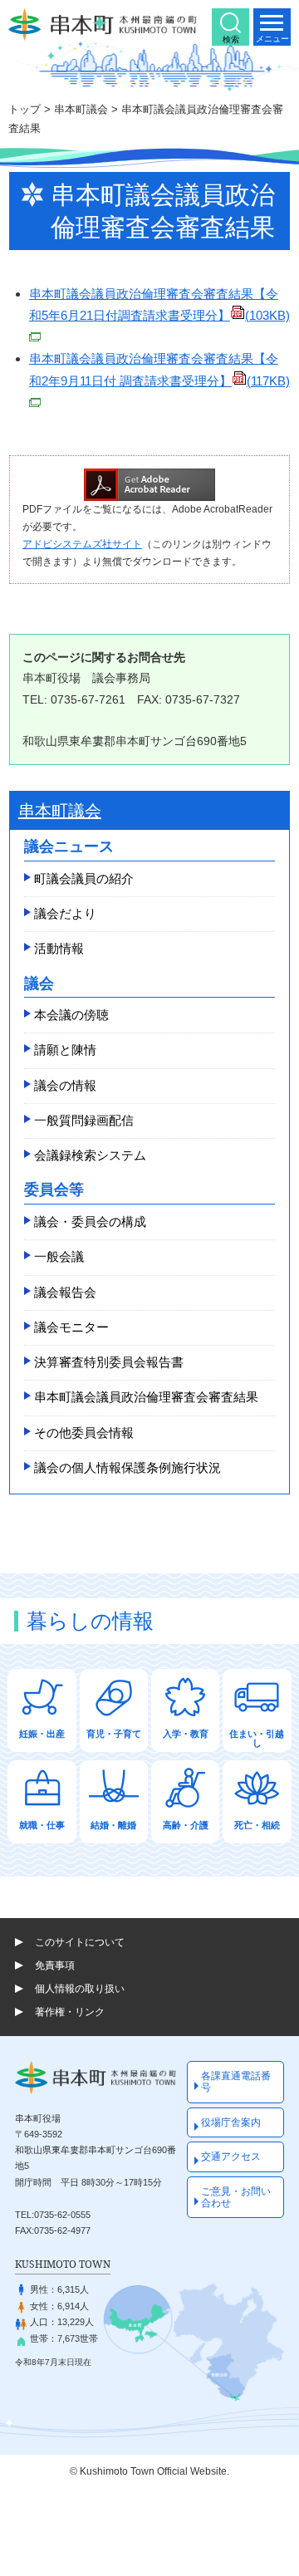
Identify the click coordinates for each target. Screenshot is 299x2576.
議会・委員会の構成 (90, 1222)
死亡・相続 (257, 1825)
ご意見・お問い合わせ (236, 2197)
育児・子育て (114, 1734)
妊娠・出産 (42, 1734)
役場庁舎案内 (231, 2122)
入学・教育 (186, 1734)
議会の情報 (65, 1085)
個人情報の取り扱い (80, 1989)
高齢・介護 (186, 1825)
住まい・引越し (257, 1738)
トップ (25, 109)
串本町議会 (81, 109)
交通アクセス (231, 2156)
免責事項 (55, 1965)
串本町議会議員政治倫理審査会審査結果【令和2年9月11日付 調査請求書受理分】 (159, 369)
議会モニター (71, 1327)
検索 (231, 39)
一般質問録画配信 (84, 1120)
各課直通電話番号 (236, 2082)
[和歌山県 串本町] (103, 25)
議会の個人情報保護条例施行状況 (127, 1467)
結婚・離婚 (113, 1825)
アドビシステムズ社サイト (82, 544)
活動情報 (59, 948)
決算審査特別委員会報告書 (109, 1362)
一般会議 (59, 1256)
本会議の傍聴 (71, 1015)
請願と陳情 (65, 1050)
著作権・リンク (70, 2012)
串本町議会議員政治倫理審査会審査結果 (146, 1397)
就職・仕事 (42, 1825)
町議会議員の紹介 (84, 878)
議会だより (65, 913)
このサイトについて (80, 1942)
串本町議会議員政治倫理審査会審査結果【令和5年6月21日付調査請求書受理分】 (159, 304)
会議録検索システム (90, 1155)
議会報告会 (65, 1292)
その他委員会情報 (84, 1433)
